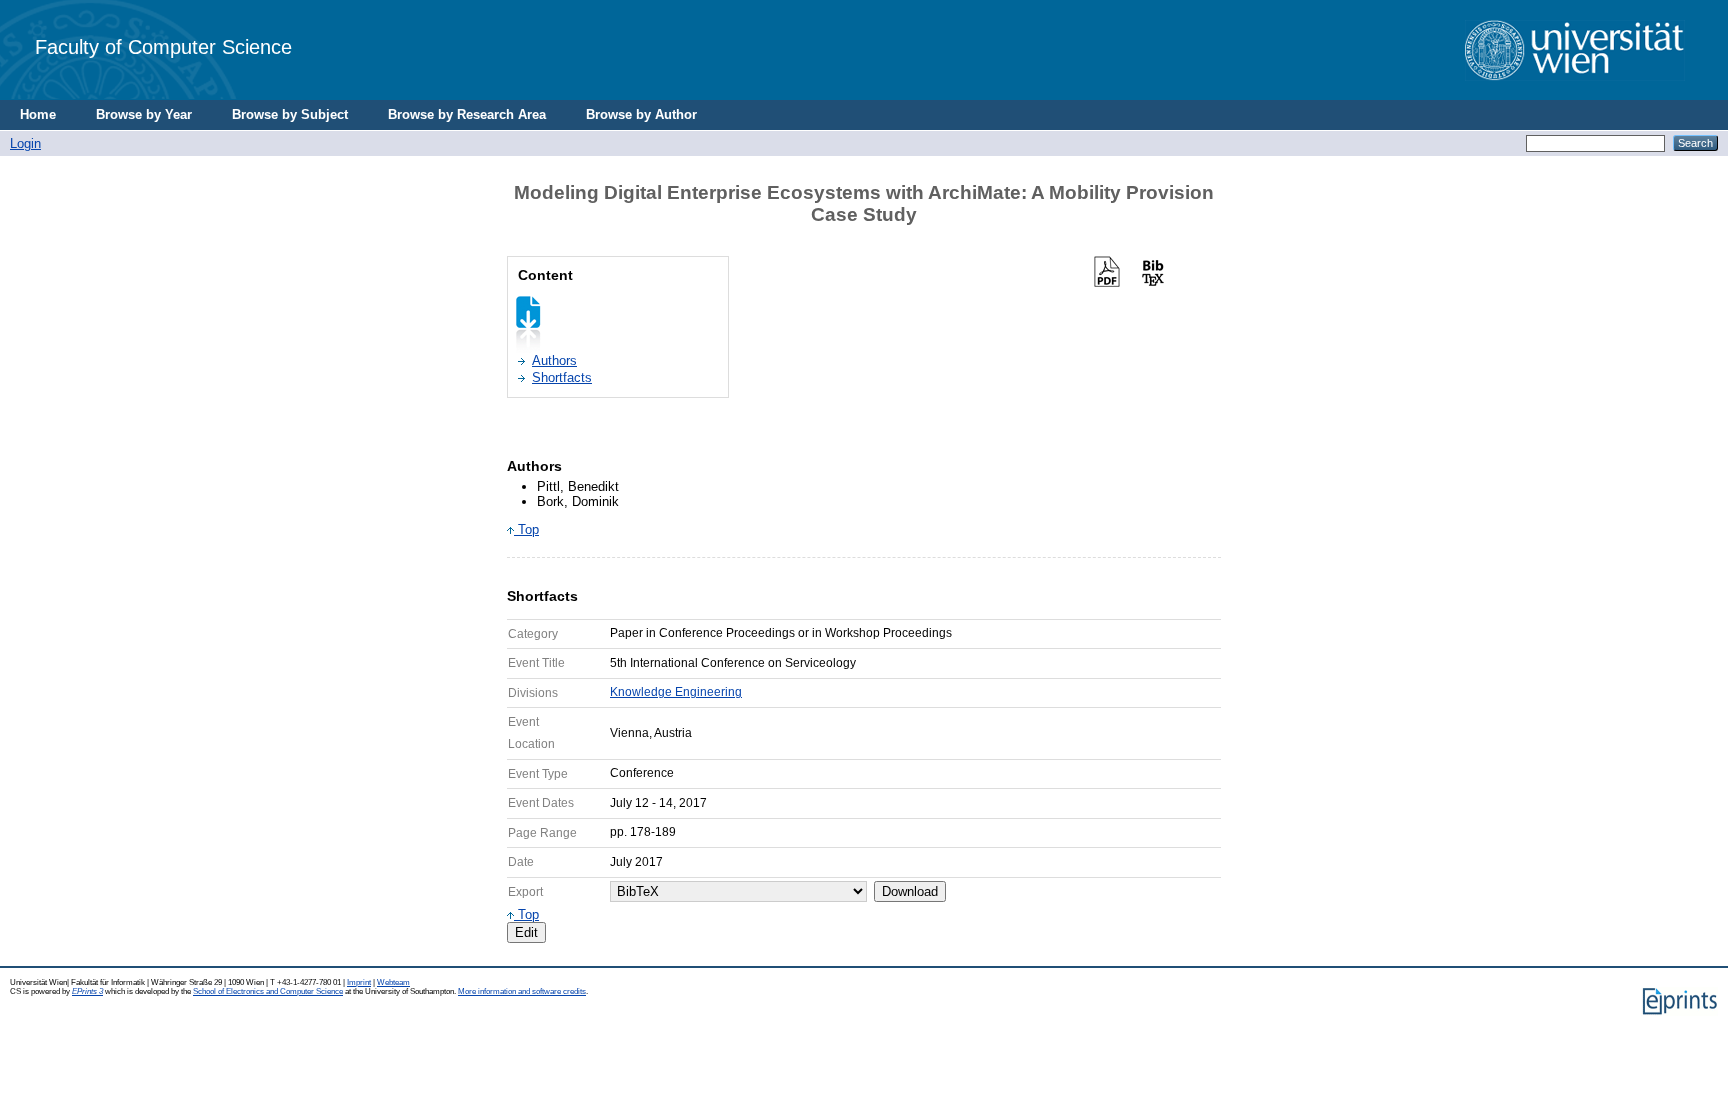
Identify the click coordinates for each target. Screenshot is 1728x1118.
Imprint (359, 982)
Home (38, 114)
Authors (554, 360)
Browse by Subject (290, 114)
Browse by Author (641, 114)
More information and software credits (522, 991)
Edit (526, 932)
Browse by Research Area (467, 114)
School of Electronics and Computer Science (268, 991)
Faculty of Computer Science (163, 46)
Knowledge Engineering (676, 692)
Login (25, 143)
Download (910, 891)
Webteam (393, 982)
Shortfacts (562, 377)
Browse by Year (144, 114)
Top (526, 529)
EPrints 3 (87, 991)
